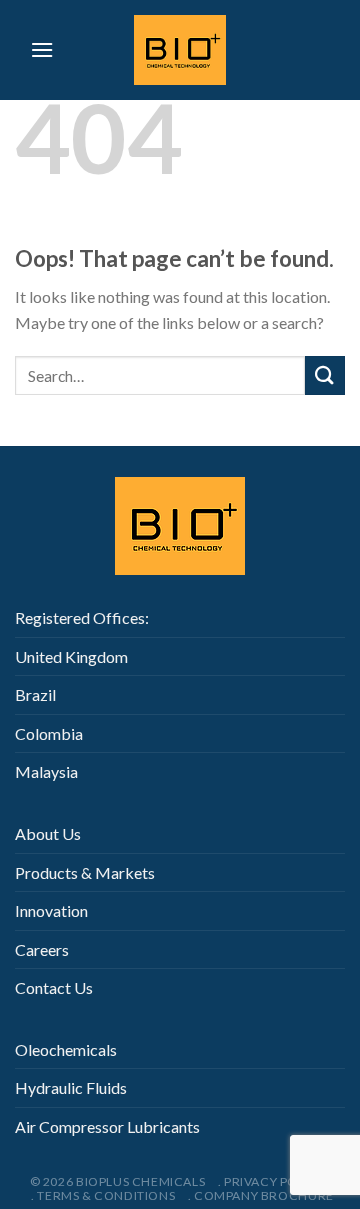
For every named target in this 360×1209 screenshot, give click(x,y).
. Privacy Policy (272, 1181)
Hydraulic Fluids (71, 1087)
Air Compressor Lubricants (107, 1126)
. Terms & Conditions (103, 1195)
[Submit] (325, 375)
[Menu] (42, 49)
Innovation (51, 910)
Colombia (49, 733)
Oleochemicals (66, 1049)
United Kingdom (71, 656)
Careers (42, 949)
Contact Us (54, 987)
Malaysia (46, 771)
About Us (48, 833)
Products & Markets (85, 872)
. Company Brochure (261, 1195)
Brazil (35, 694)
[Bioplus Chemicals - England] (180, 50)
